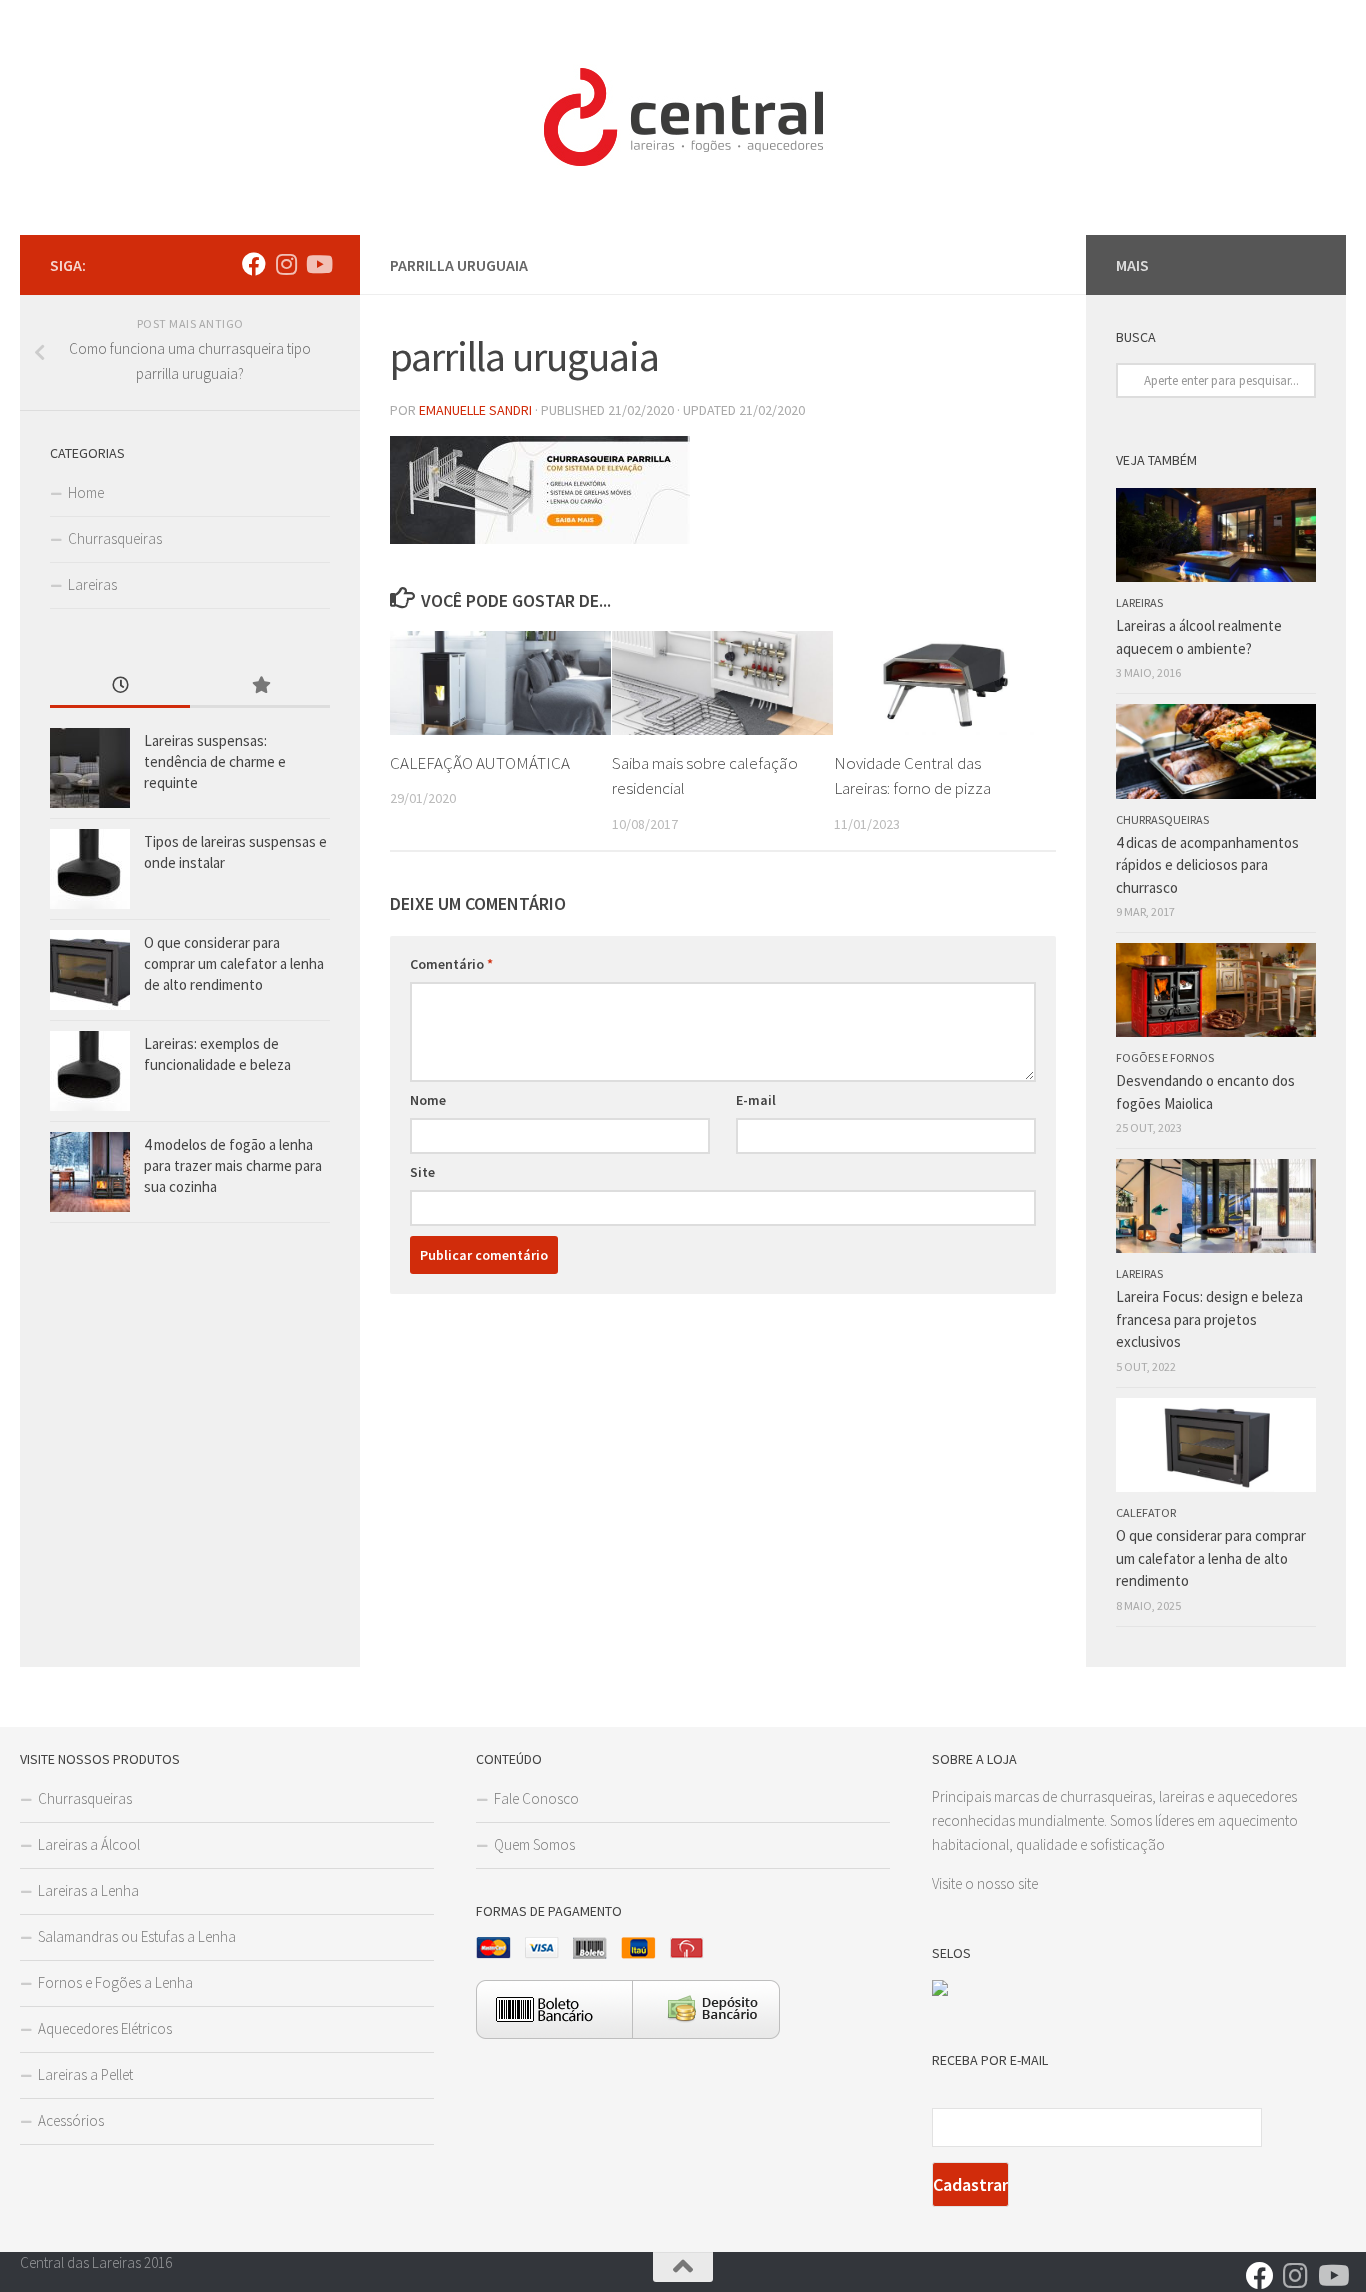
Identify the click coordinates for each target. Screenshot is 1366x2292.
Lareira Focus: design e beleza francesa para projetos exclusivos (1209, 1319)
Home (86, 492)
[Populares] (260, 686)
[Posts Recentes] (120, 686)
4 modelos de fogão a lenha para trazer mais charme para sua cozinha (233, 1165)
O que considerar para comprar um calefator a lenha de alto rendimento (234, 963)
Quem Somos (534, 1844)
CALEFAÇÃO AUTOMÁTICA (480, 763)
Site (422, 1172)
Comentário (451, 964)
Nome (428, 1100)
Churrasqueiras (115, 538)
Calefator (1146, 1512)
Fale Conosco (536, 1798)
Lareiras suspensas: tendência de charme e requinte (215, 761)
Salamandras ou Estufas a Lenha (137, 1936)
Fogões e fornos (1165, 1057)
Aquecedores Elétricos (105, 2028)
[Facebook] (254, 264)
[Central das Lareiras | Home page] (683, 117)
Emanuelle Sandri (475, 410)
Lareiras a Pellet (85, 2074)
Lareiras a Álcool (89, 1844)
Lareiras (92, 584)
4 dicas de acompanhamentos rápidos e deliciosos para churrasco (1207, 865)
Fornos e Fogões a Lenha (115, 1982)
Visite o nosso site (985, 1883)
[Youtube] (318, 264)
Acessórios (71, 2120)
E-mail (756, 1100)
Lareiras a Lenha (88, 1890)
